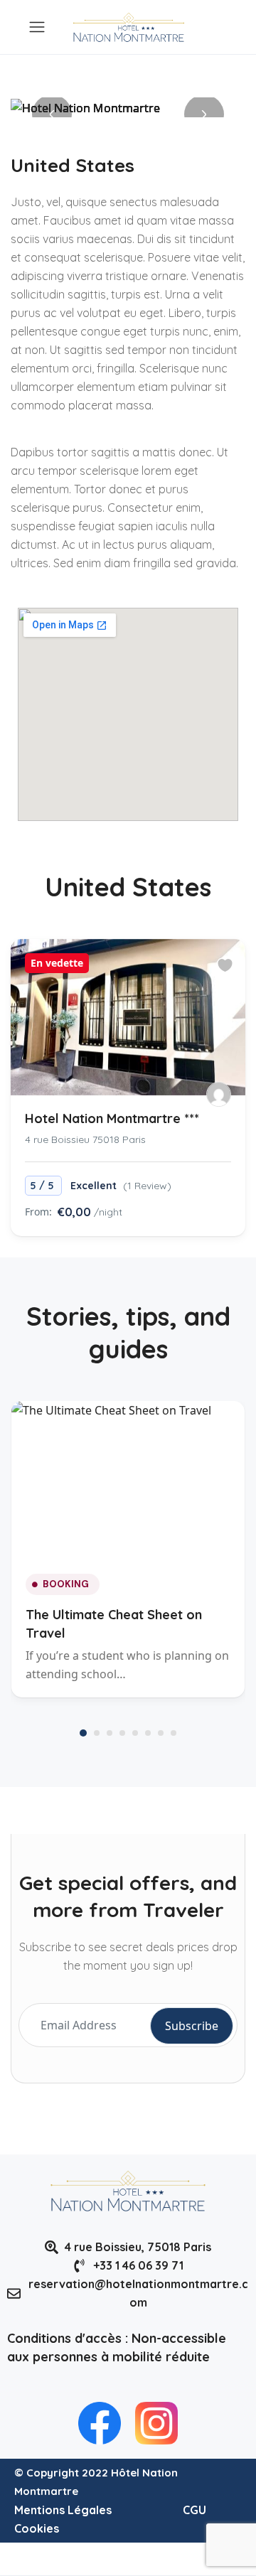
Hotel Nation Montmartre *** (112, 1118)
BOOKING (66, 1584)
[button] (52, 114)
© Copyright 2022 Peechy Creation (103, 2559)
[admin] (219, 1094)
